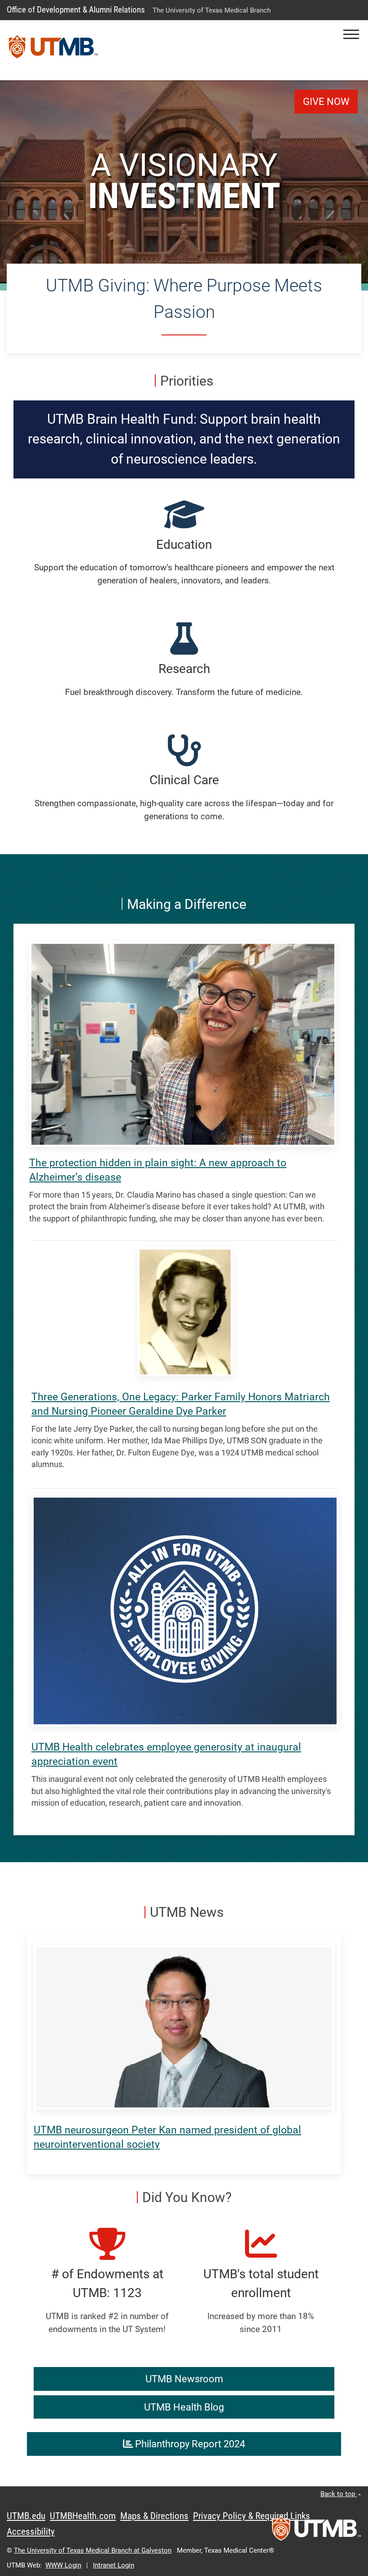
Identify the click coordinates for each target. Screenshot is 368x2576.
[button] (351, 34)
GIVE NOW (326, 102)
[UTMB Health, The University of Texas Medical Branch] (316, 2531)
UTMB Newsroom (184, 2379)
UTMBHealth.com (83, 2516)
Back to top (339, 2494)
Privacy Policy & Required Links (252, 2516)
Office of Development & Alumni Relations (76, 10)
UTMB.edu (26, 2516)
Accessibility (31, 2532)
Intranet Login (114, 2565)
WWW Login (63, 2565)
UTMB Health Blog (184, 2407)
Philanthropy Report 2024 (189, 2444)
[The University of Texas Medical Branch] (53, 50)
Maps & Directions (154, 2516)
